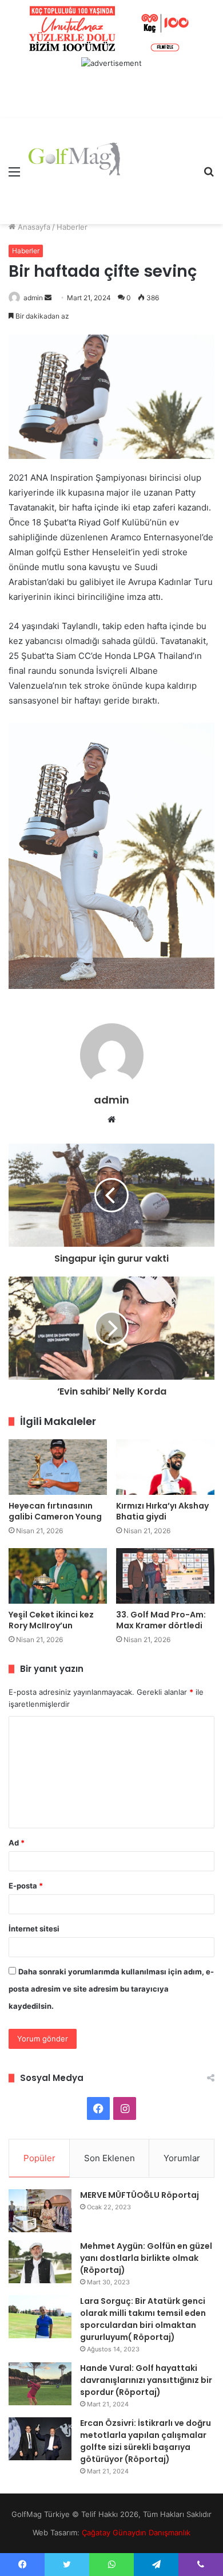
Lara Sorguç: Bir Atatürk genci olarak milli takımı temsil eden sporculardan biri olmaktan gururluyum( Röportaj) (143, 2319)
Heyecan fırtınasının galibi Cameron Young (55, 1511)
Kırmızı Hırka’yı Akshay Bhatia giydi (162, 1511)
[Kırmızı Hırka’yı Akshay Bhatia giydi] (165, 1467)
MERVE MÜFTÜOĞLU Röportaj (140, 2195)
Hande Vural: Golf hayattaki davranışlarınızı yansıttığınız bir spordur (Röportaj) (146, 2380)
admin (33, 298)
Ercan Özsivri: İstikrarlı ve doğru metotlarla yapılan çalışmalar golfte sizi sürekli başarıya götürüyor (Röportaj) (146, 2441)
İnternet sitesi (34, 1929)
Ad (17, 1843)
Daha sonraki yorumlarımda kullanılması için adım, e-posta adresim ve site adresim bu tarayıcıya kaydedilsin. (111, 1989)
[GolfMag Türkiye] (74, 171)
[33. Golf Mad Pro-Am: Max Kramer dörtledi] (165, 1576)
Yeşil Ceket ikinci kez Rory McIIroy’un (51, 1620)
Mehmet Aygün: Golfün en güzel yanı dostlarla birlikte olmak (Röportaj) (146, 2258)
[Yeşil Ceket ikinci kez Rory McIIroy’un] (58, 1576)
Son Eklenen (109, 2158)
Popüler (39, 2158)
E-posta (26, 1886)
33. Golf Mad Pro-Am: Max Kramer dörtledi (161, 1620)
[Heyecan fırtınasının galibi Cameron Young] (58, 1467)
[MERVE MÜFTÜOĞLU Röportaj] (40, 2211)
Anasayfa (33, 227)
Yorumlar (182, 2158)
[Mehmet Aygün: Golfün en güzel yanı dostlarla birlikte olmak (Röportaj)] (40, 2262)
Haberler (72, 227)
